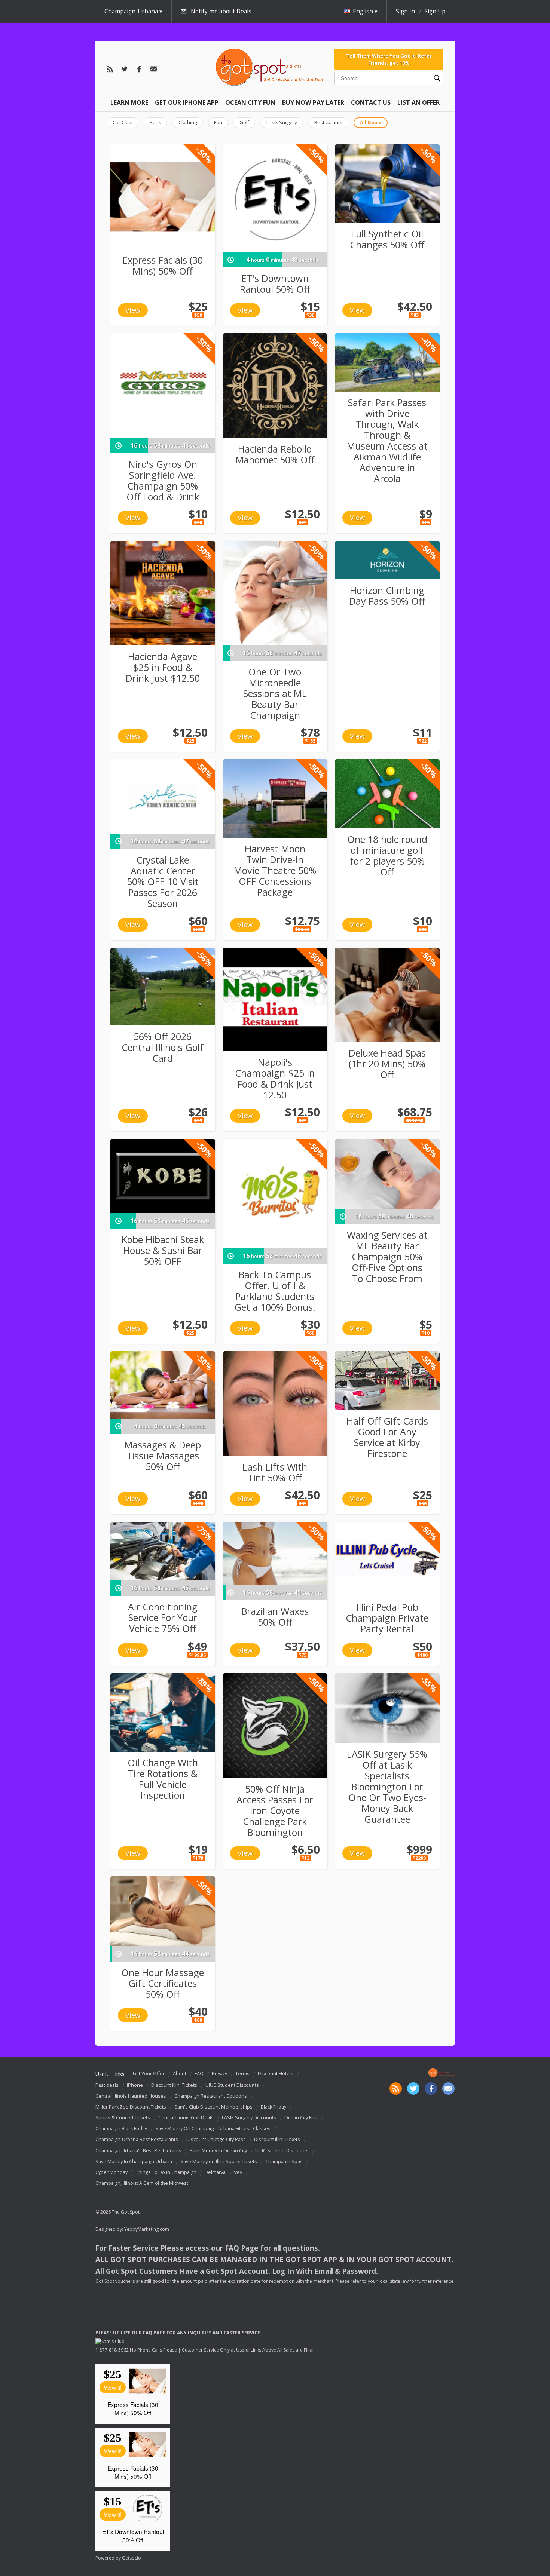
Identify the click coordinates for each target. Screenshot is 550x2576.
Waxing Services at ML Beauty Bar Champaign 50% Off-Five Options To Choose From (387, 1257)
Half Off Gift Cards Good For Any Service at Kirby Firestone (387, 1437)
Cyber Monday (111, 2172)
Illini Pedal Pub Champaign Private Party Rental (387, 1618)
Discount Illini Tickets (174, 2085)
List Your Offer (149, 2074)
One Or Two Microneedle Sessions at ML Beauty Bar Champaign (275, 693)
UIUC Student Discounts (232, 2085)
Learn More (129, 102)
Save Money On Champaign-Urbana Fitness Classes (213, 2129)
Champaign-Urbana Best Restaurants (137, 2140)
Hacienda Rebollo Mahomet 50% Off (275, 454)
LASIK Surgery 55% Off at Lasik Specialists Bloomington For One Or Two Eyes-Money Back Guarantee (387, 1787)
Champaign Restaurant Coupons (211, 2096)
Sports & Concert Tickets (123, 2118)
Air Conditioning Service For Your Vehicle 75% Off (163, 1617)
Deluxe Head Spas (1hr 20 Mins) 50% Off (387, 1064)
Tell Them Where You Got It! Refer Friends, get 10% (389, 59)
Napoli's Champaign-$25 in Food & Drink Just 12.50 (275, 1078)
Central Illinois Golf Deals (186, 2118)
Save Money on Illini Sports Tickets (219, 2161)
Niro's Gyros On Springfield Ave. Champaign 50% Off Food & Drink (163, 480)
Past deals (107, 2085)
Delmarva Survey (223, 2172)
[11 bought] (387, 560)
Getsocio (132, 2558)
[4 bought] (275, 1553)
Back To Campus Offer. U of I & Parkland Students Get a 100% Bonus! (275, 1291)
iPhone (135, 2085)
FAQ (199, 2074)
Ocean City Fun (250, 102)
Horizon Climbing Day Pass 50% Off (387, 596)
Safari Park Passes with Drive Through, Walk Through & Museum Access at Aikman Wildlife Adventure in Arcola (387, 440)
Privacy (219, 2074)
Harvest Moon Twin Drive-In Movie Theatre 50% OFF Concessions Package (275, 870)
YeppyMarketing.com (147, 2229)
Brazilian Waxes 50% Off (275, 1617)
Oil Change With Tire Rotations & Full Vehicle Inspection (163, 1779)
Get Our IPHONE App (187, 102)
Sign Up (435, 11)
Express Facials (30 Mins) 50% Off (163, 265)
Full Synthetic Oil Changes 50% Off (387, 239)
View (133, 310)
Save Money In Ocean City (218, 2151)
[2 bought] (387, 1381)
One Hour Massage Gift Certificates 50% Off (163, 1983)
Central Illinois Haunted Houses (131, 2096)
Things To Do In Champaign (166, 2172)
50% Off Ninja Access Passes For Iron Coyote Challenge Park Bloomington (275, 1810)
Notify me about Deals (221, 11)
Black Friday (274, 2107)
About (180, 2074)
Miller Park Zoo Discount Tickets (131, 2107)
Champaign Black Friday (121, 2129)
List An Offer (418, 102)
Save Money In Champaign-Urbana (134, 2161)
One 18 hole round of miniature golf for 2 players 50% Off (387, 855)
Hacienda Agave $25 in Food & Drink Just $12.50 (163, 667)
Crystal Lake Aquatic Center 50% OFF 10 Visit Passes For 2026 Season (163, 881)
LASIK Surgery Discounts (249, 2118)
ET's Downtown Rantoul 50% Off (275, 284)
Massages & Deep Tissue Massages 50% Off (163, 1456)
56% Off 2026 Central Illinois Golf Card (163, 1047)
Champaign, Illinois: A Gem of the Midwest (142, 2183)
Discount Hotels (276, 2074)
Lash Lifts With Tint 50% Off (275, 1472)
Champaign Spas (284, 2161)
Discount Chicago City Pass (216, 2140)
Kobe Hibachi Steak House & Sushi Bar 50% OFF (163, 1250)
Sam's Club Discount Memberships (213, 2107)
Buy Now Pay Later (313, 102)
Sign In (405, 11)
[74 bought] (387, 363)
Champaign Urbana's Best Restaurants (138, 2151)
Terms (242, 2074)
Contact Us (371, 102)
